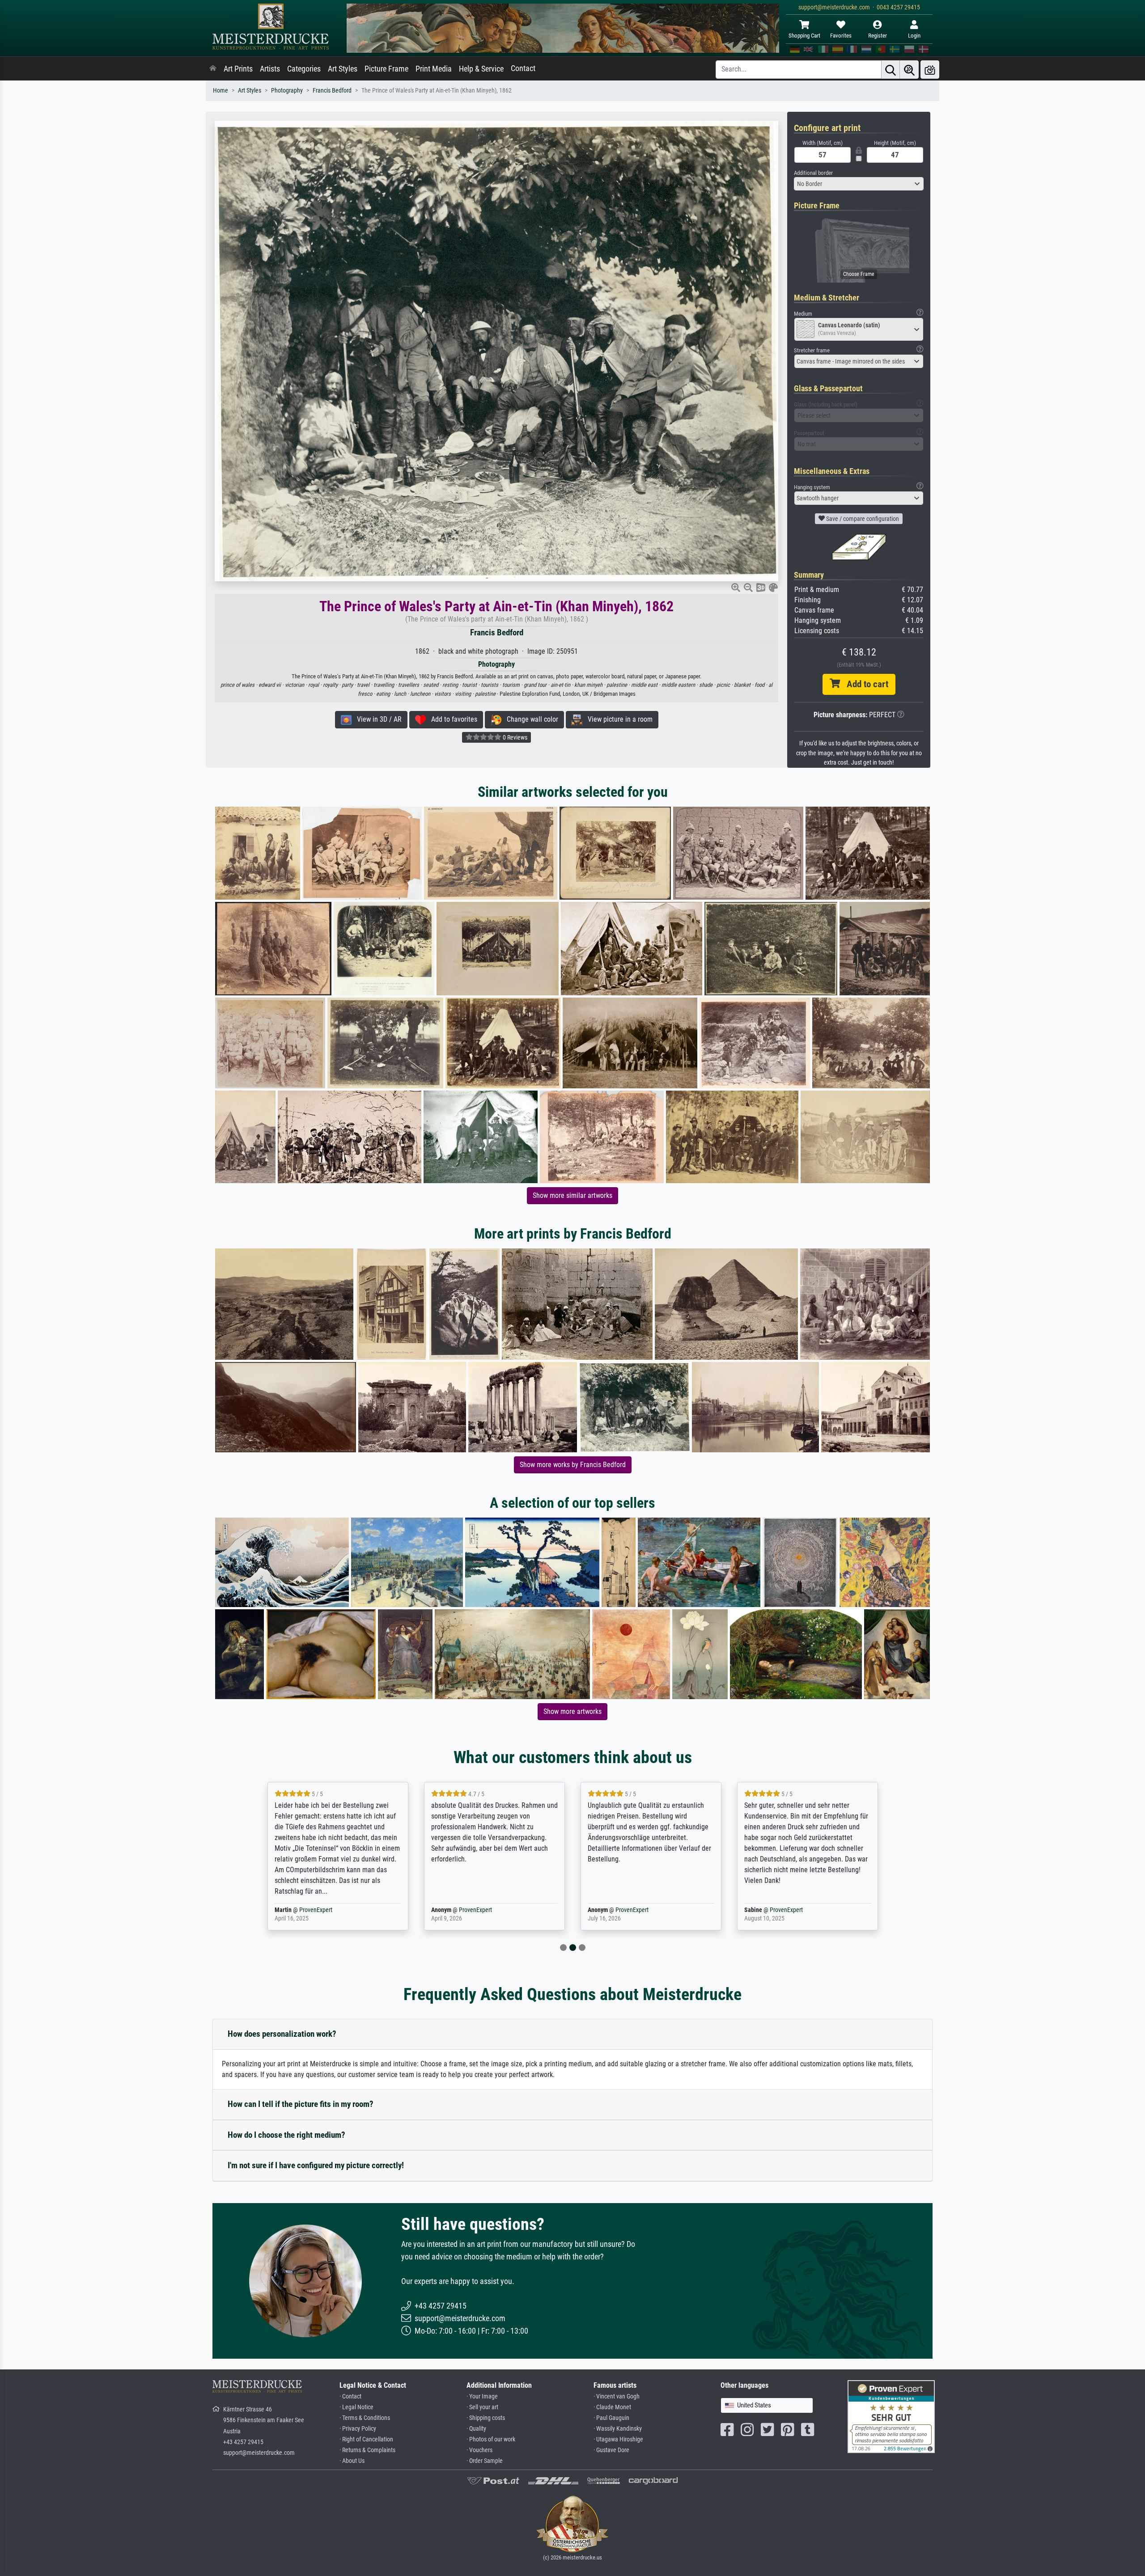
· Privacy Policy (358, 2429)
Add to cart (864, 684)
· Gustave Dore (611, 2450)
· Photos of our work (491, 2439)
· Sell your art (482, 2407)
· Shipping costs (486, 2418)
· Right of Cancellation (366, 2439)
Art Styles (343, 69)
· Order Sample (485, 2461)
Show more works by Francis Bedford (573, 1465)
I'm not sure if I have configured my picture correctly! (316, 2165)
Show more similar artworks (572, 1195)
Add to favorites (452, 719)
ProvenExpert (310, 1910)
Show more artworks (572, 1711)
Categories (304, 69)
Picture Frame (386, 69)
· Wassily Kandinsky (618, 2429)
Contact (523, 68)
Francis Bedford (332, 91)
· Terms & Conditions (365, 2418)
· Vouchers (479, 2450)
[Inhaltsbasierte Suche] (909, 70)
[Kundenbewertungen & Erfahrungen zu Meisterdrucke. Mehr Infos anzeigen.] (891, 2416)
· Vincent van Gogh (617, 2396)
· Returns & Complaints (367, 2450)
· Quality (476, 2429)
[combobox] (859, 184)
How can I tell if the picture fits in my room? (301, 2104)
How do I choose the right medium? (286, 2135)
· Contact (350, 2396)
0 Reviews (514, 737)
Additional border (813, 173)
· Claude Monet (612, 2407)
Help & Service (481, 69)
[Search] (891, 70)
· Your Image (482, 2396)
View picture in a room (617, 719)
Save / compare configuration (862, 519)
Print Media (434, 69)
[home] (213, 69)
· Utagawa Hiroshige (618, 2439)
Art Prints (238, 69)
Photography (287, 91)
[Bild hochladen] (930, 70)
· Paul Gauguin (611, 2418)
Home (221, 91)
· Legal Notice (356, 2407)
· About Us (352, 2461)
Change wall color (530, 719)
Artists (270, 69)
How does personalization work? (282, 2034)
